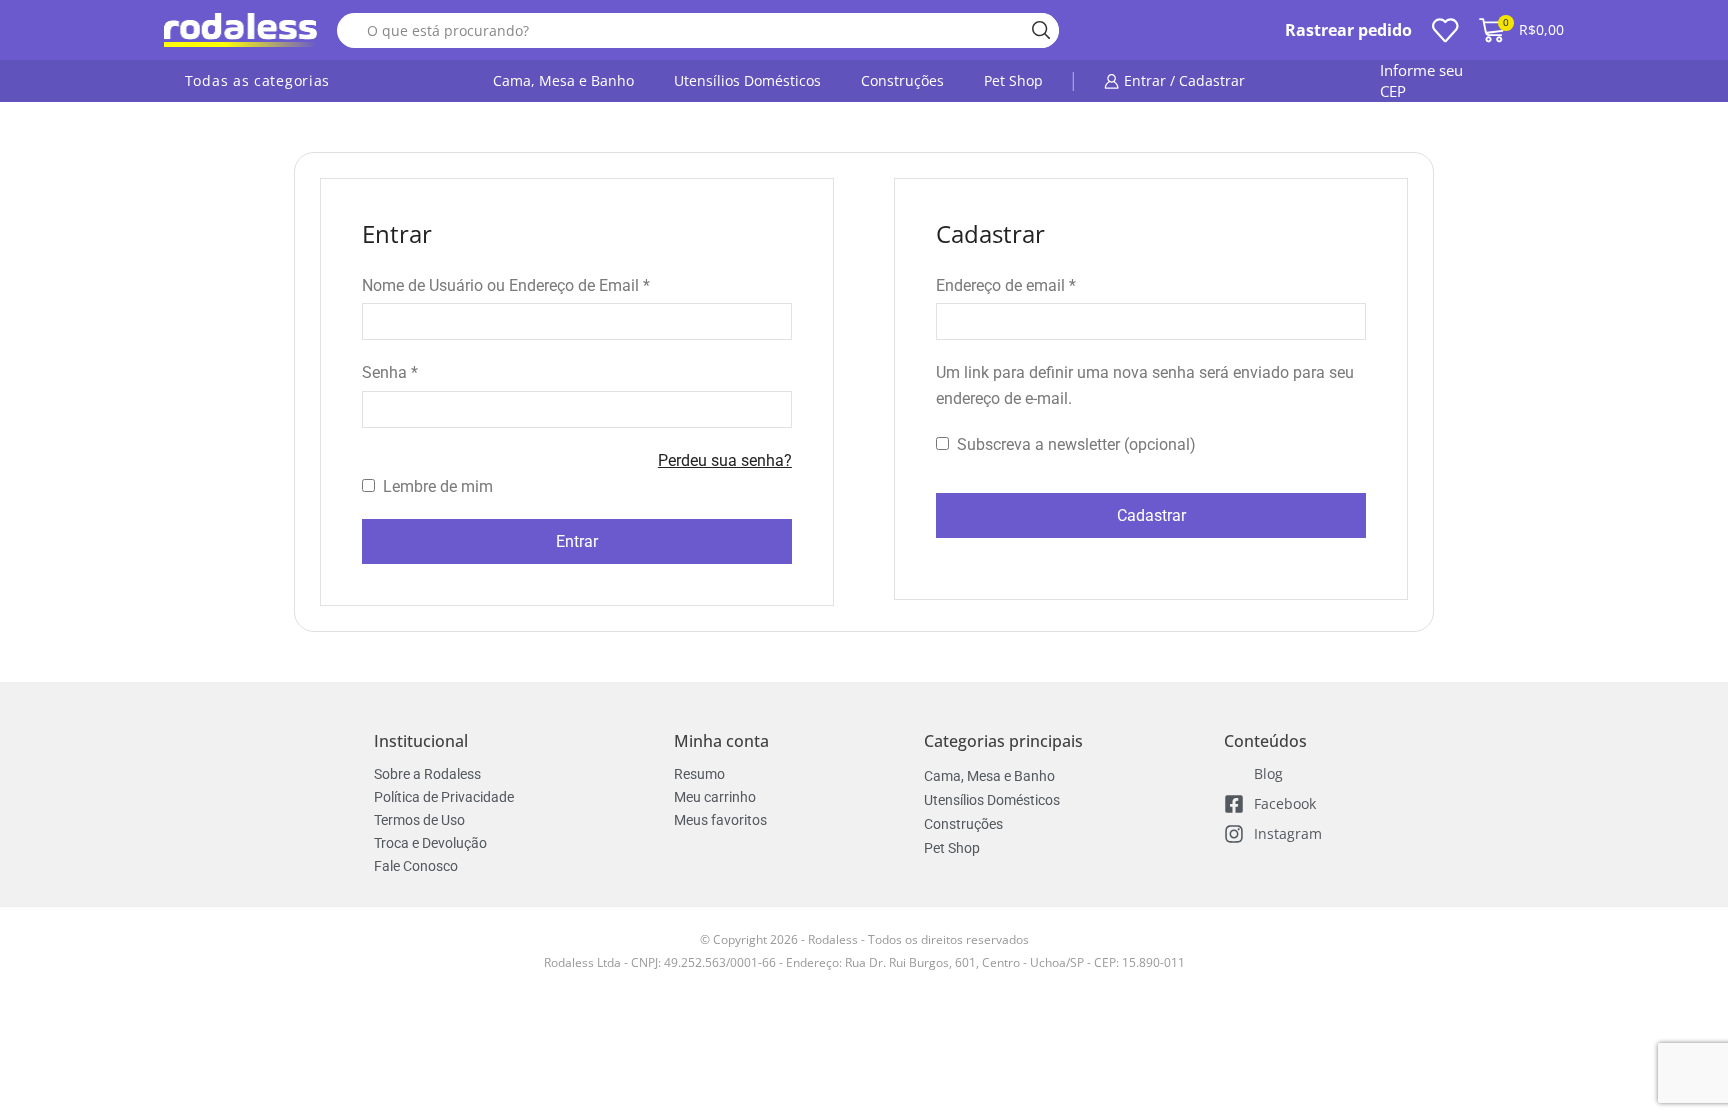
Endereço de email (1006, 284)
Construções (902, 80)
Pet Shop (1013, 80)
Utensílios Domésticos (747, 80)
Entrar (577, 541)
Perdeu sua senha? (725, 460)
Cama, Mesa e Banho (563, 80)
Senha (390, 371)
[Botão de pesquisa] (1041, 30)
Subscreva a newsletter (1074, 444)
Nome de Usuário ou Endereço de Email (506, 284)
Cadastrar (1151, 515)
